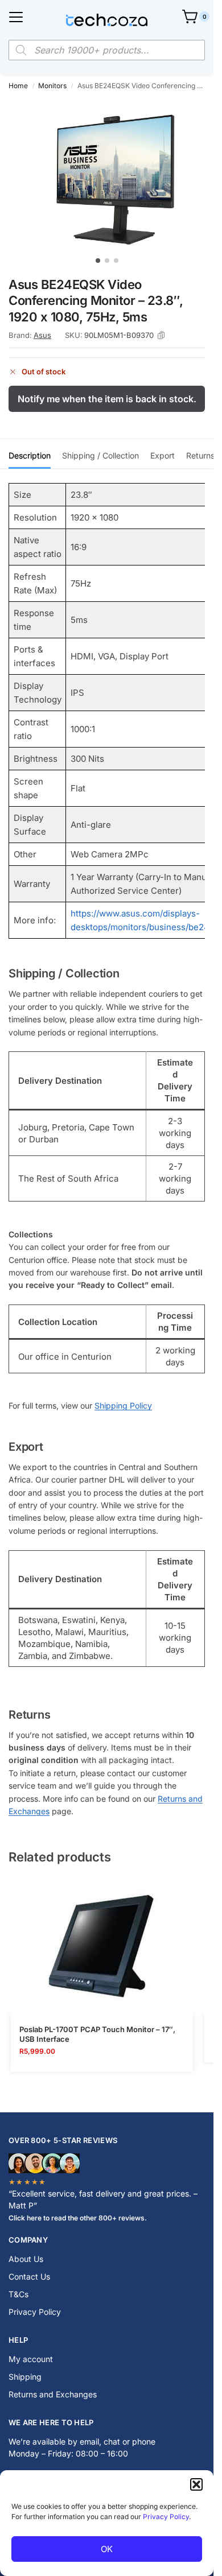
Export (163, 455)
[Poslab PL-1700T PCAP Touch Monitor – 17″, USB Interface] (102, 1946)
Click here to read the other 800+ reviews (77, 2218)
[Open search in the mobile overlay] (107, 50)
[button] (196, 2484)
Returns (200, 455)
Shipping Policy (123, 1405)
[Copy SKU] (161, 335)
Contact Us (29, 2276)
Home (18, 86)
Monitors (52, 86)
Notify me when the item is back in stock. (107, 399)
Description (30, 455)
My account (31, 2359)
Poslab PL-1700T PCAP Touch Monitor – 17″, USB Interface (97, 2034)
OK (107, 2549)
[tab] (30, 454)
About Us (26, 2259)
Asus (42, 335)
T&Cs (18, 2294)
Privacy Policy (166, 2517)
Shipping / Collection (100, 455)
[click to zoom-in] (111, 175)
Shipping (25, 2377)
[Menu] (16, 17)
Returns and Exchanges (53, 2394)
